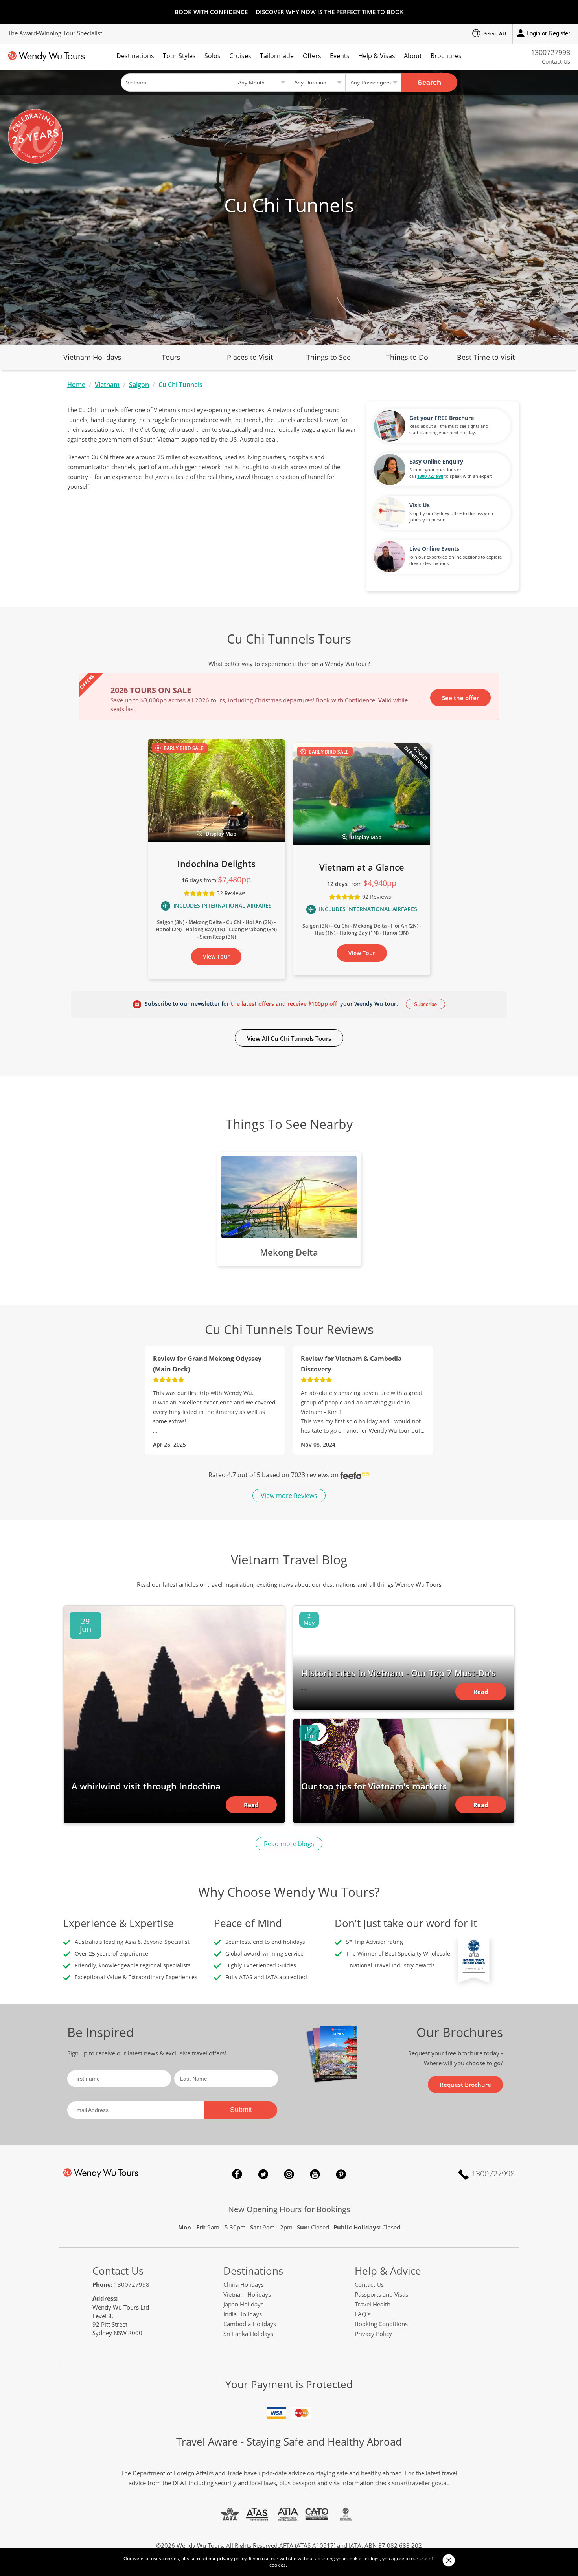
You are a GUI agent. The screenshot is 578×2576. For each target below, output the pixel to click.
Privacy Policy (373, 2334)
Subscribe (425, 1004)
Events (340, 56)
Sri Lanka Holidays (248, 2334)
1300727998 (550, 52)
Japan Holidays (243, 2304)
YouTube (315, 2174)
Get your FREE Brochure (442, 418)
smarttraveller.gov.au (421, 2483)
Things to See (329, 357)
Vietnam (107, 385)
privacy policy (232, 2559)
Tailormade (277, 56)
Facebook (237, 2174)
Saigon (139, 385)
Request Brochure (465, 2085)
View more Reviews (289, 1496)
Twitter (263, 2174)
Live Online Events (434, 549)
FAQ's (363, 2314)
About (413, 56)
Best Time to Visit (486, 357)
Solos (213, 56)
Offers (312, 56)
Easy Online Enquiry (436, 461)
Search (429, 83)
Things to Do (407, 357)
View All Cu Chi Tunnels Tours (289, 1038)
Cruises (240, 56)
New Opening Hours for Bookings (289, 2209)
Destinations (135, 56)
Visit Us (420, 505)
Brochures (446, 56)
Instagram (289, 2174)
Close (448, 2560)
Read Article (251, 1807)
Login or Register (548, 33)
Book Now (464, 697)
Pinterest (341, 2174)
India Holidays (243, 2314)
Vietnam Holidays (92, 357)
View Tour (216, 956)
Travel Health (373, 2304)
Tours (171, 357)
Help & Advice (388, 2271)
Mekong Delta (289, 1252)
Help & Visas (377, 56)
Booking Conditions (381, 2324)
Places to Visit (250, 357)
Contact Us (556, 61)
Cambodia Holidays (250, 2324)
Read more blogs (289, 1844)
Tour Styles (179, 56)
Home (76, 385)
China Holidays (244, 2284)
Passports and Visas (381, 2294)
